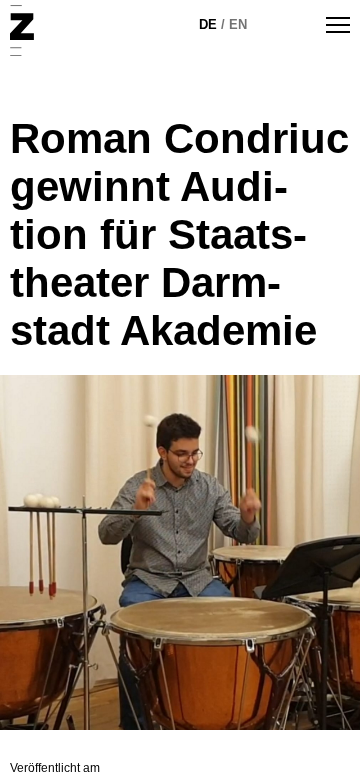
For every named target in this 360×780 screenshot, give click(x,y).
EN (238, 24)
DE (208, 24)
